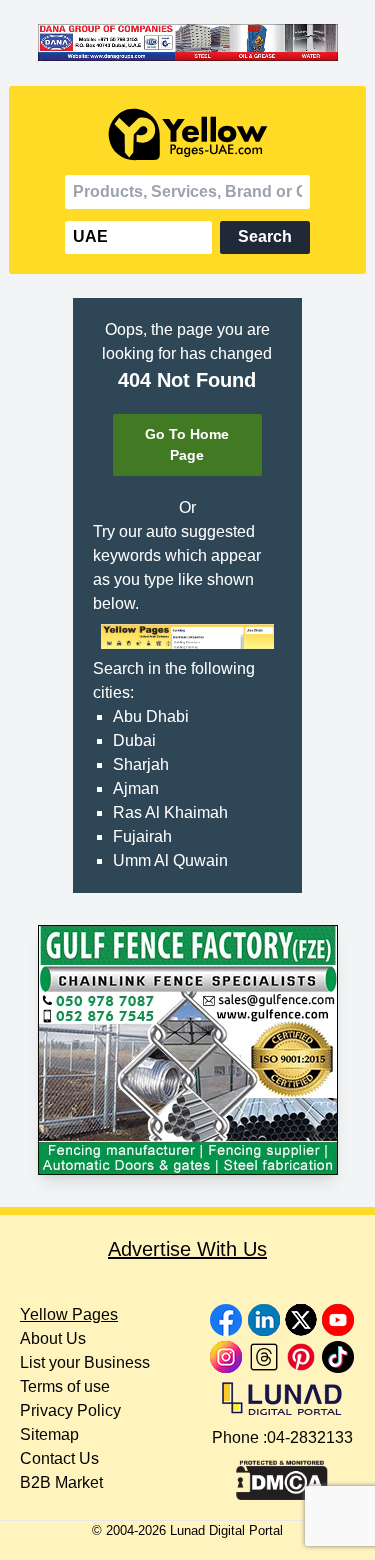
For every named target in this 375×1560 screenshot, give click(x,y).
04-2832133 (310, 1437)
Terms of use (65, 1386)
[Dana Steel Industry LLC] (188, 43)
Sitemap (49, 1434)
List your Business (85, 1362)
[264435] (188, 1050)
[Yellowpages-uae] (188, 134)
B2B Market (61, 1482)
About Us (53, 1338)
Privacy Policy (70, 1410)
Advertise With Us (187, 1249)
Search (265, 236)
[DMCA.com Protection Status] (282, 1475)
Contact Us (59, 1458)
